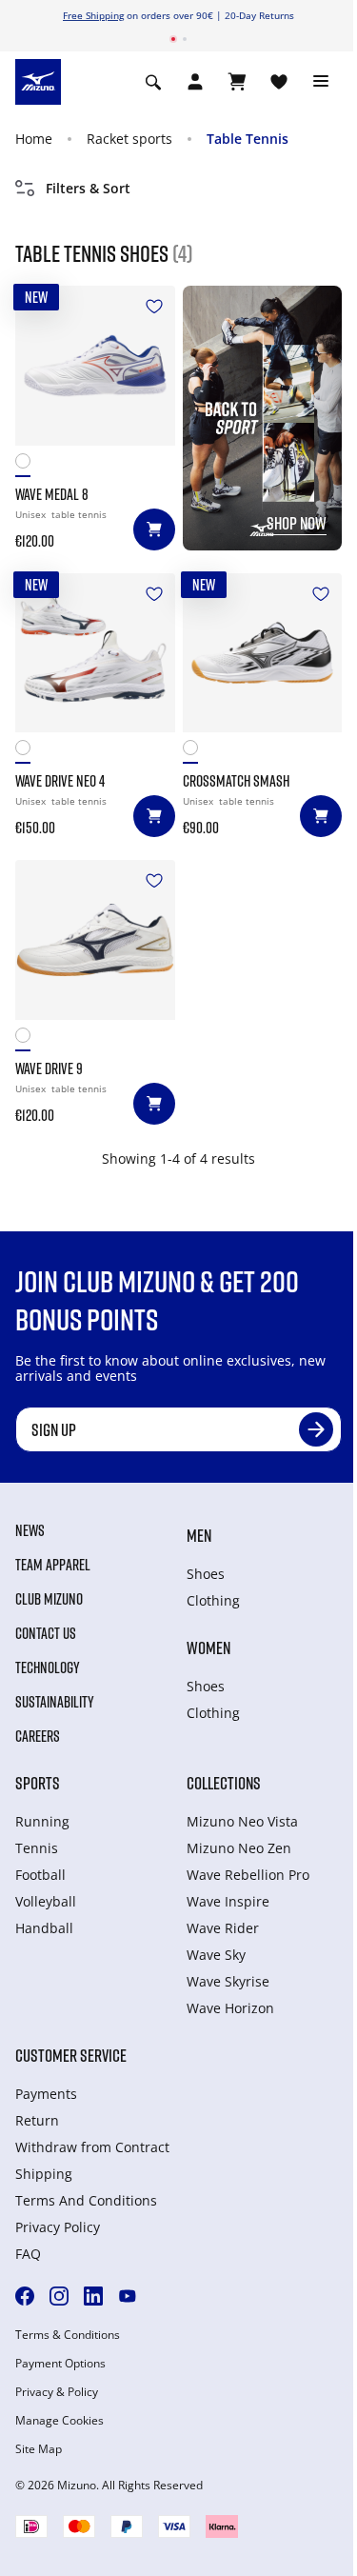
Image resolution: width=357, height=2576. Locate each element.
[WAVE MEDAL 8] (95, 366)
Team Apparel (53, 1565)
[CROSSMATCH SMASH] (263, 653)
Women (208, 1647)
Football (40, 1875)
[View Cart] (237, 82)
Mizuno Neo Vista (242, 1821)
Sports (38, 1783)
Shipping (44, 2174)
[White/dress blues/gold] (27, 1039)
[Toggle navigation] (321, 82)
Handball (44, 1928)
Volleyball (46, 1901)
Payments (46, 2094)
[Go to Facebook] (25, 2296)
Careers (38, 1736)
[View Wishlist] (279, 82)
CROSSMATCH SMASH (236, 781)
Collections (224, 1783)
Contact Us (46, 1633)
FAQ (28, 2254)
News (30, 1530)
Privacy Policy (58, 2227)
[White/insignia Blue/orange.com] (27, 752)
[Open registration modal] (195, 82)
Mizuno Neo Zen (239, 1848)
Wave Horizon (230, 2008)
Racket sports (129, 139)
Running (42, 1821)
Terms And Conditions (86, 2200)
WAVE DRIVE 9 (49, 1068)
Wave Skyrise (228, 1981)
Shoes (206, 1574)
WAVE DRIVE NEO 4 (60, 781)
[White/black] (195, 752)
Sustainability (55, 1702)
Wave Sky (216, 1955)
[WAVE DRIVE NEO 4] (95, 653)
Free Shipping (93, 15)
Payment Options (60, 2364)
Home (34, 139)
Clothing (213, 1600)
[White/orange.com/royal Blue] (27, 465)
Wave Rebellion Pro (248, 1875)
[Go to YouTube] (128, 2296)
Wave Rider (223, 1928)
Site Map (39, 2449)
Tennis (37, 1848)
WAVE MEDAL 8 (52, 494)
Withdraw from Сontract (92, 2147)
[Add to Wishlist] (154, 307)
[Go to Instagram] (59, 2296)
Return (37, 2120)
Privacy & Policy (57, 2392)
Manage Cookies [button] (59, 2421)
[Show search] (153, 82)
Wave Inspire (228, 1901)
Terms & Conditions (68, 2335)
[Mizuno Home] (38, 81)
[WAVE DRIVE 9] (95, 940)
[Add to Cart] (154, 529)
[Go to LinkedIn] (93, 2296)
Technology (48, 1667)
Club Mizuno (49, 1599)
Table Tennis (248, 139)
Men (199, 1535)
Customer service (71, 2055)
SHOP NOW (297, 523)
